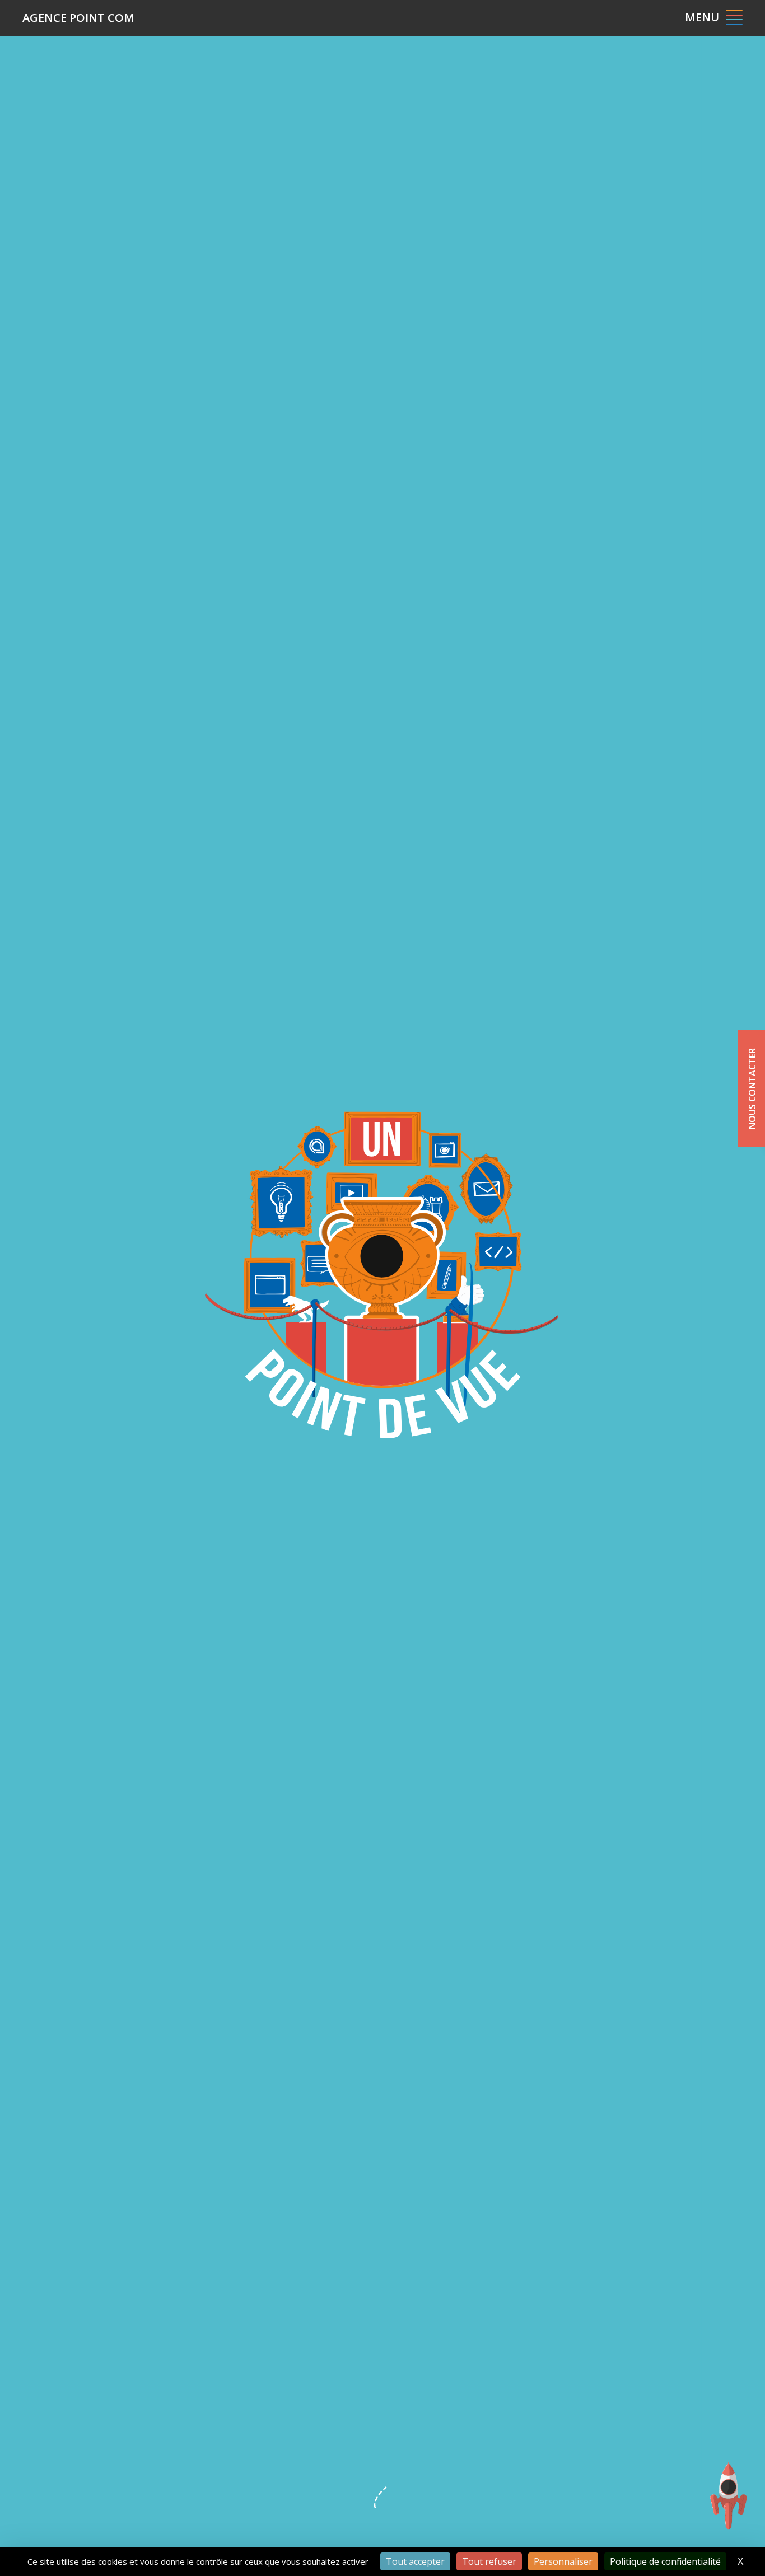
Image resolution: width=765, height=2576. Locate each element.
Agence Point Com (78, 18)
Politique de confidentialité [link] (665, 2561)
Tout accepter (415, 2561)
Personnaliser (563, 2561)
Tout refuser (489, 2561)
